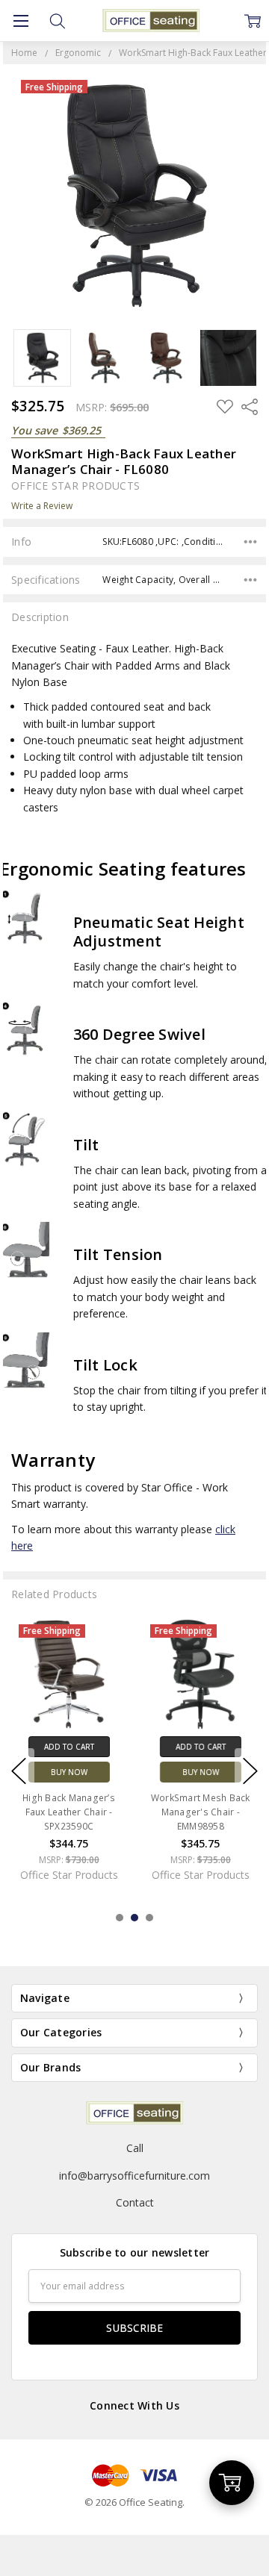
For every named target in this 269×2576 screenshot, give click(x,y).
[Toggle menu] (21, 21)
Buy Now (68, 1772)
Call (135, 2148)
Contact (135, 2202)
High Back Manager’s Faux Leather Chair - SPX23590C (69, 1812)
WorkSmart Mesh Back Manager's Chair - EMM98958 (201, 1812)
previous (19, 1771)
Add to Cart (68, 1747)
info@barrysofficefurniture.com (134, 2176)
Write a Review (42, 506)
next (250, 1771)
